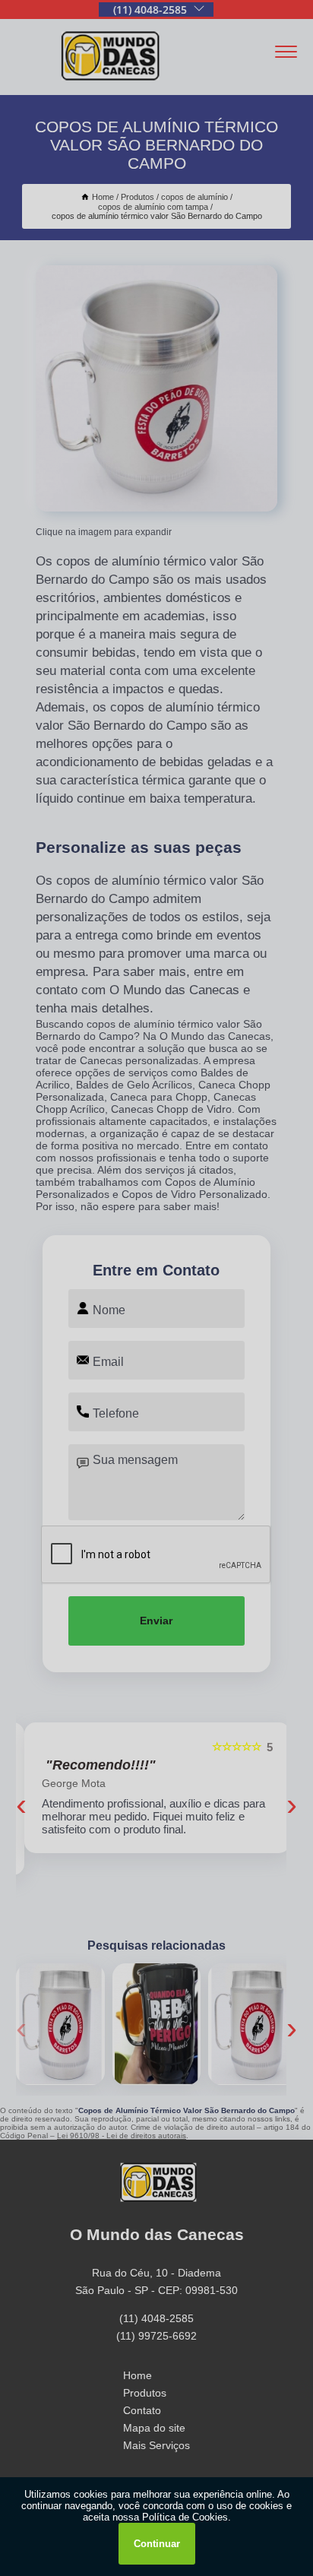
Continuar (157, 2544)
